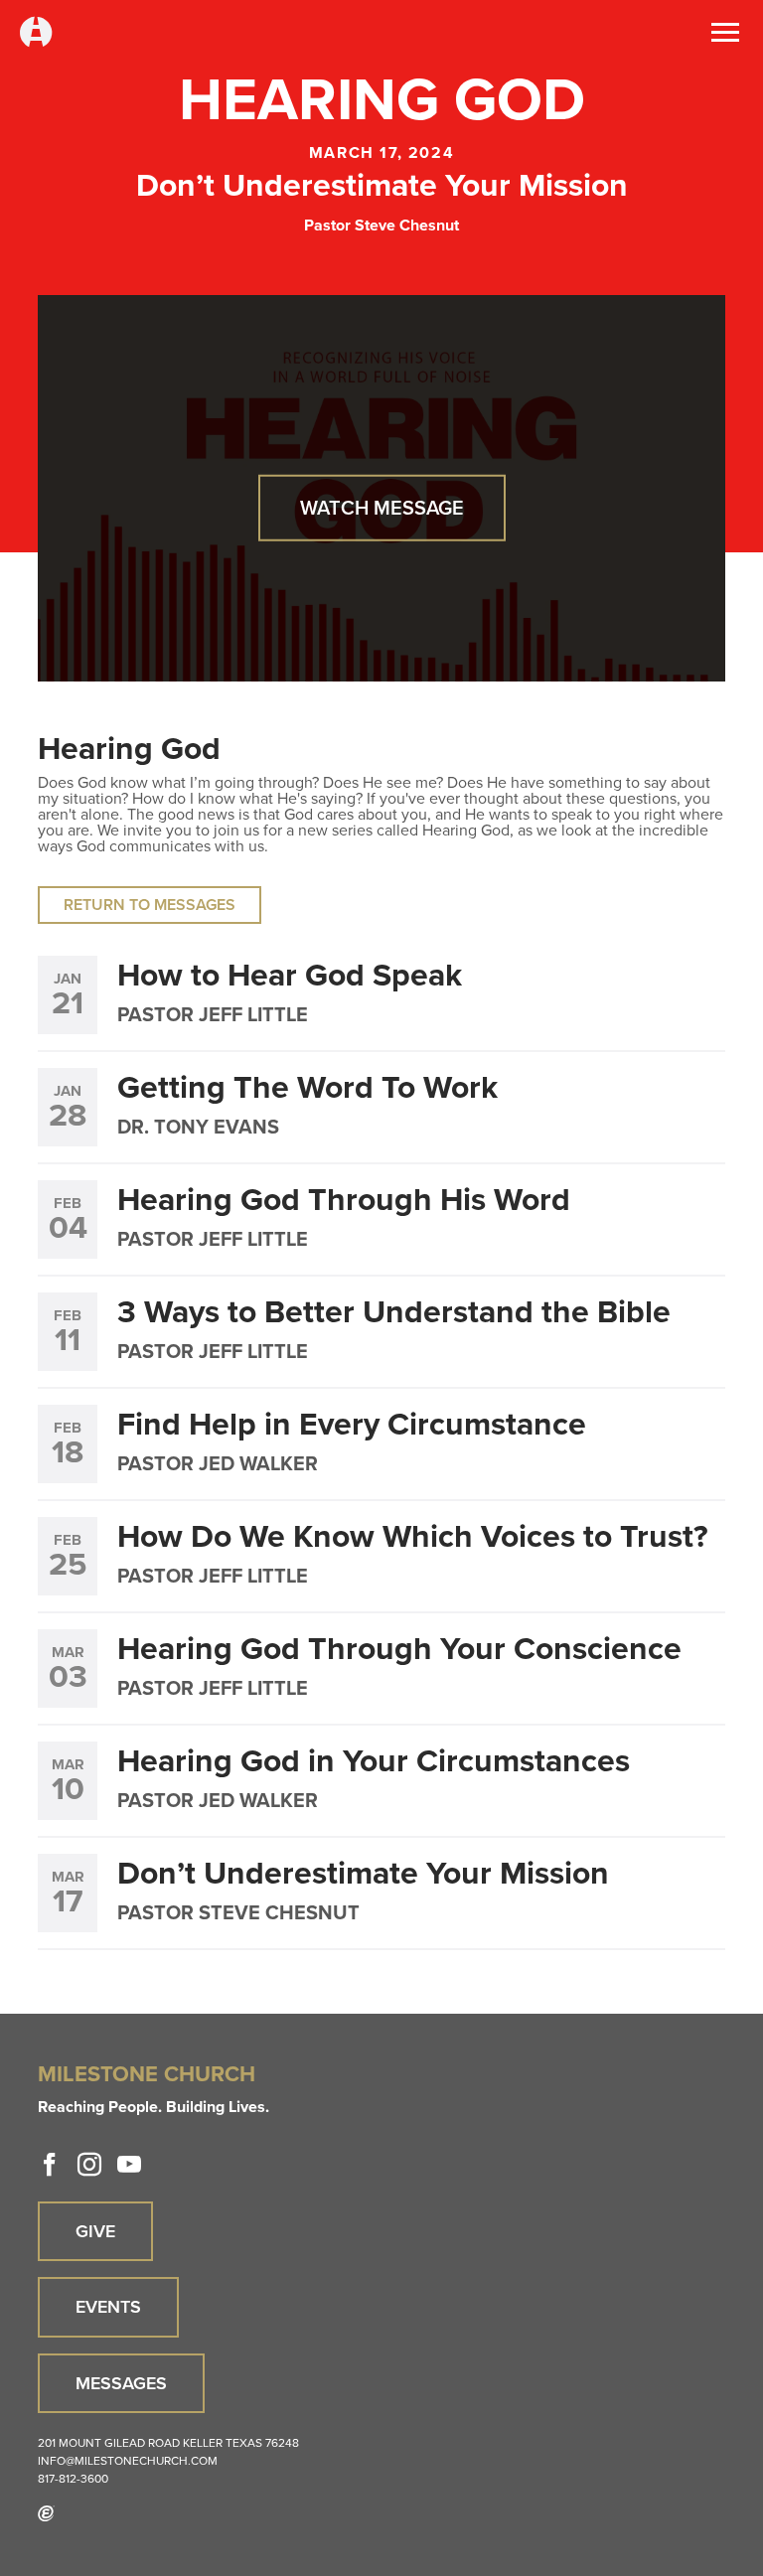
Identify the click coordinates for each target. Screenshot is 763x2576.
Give (95, 2231)
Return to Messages (150, 905)
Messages (121, 2383)
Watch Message (382, 508)
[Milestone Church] (36, 33)
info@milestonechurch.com (128, 2461)
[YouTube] (129, 2165)
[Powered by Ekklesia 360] (46, 2513)
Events (108, 2307)
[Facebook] (50, 2165)
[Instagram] (89, 2165)
